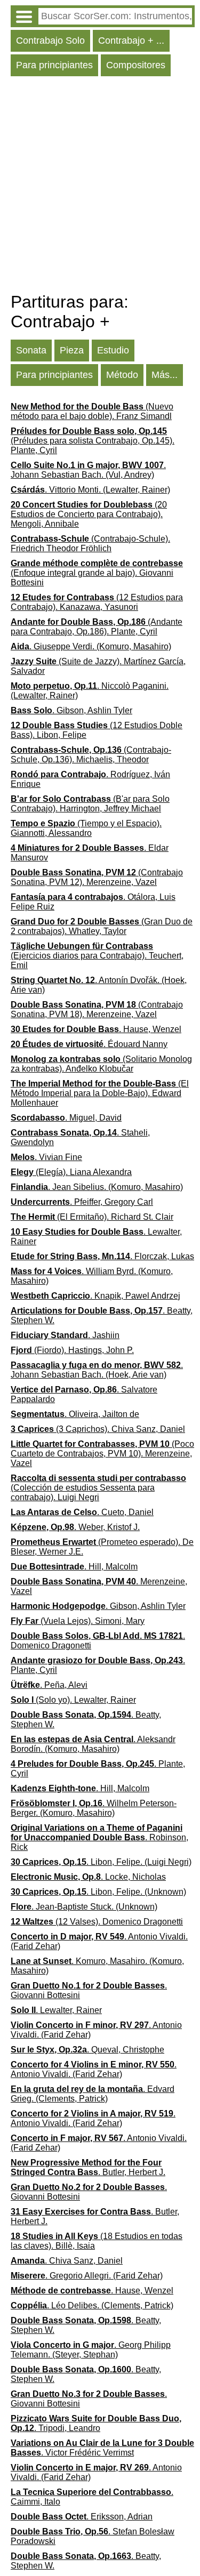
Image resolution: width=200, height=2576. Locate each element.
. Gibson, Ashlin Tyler (71, 710)
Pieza (72, 350)
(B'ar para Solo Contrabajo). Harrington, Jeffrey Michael (90, 804)
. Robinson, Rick (99, 1837)
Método (122, 375)
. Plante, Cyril (98, 1665)
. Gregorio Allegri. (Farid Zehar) (87, 2276)
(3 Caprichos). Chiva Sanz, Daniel (98, 1429)
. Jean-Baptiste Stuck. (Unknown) (84, 1907)
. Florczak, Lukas (102, 1256)
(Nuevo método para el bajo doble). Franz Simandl (92, 411)
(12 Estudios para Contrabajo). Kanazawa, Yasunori (97, 602)
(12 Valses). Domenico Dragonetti (97, 1922)
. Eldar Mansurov (90, 853)
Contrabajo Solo (50, 41)
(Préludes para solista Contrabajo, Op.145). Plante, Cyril (93, 441)
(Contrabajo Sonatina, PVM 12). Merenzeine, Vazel (97, 877)
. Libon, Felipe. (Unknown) (98, 1892)
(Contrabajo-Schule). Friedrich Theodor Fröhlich (90, 544)
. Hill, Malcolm (74, 1567)
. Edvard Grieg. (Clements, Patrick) (93, 2094)
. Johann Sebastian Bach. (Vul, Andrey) (88, 470)
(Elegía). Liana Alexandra (71, 1172)
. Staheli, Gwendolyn (80, 1137)
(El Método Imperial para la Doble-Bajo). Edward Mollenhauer (100, 1093)
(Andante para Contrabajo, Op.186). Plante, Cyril (97, 627)
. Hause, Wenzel (96, 1029)
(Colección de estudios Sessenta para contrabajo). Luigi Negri (98, 1488)
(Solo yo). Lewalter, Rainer (73, 1700)
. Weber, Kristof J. (75, 1527)
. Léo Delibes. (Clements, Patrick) (92, 2305)
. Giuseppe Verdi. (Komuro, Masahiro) (91, 646)
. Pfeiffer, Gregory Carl (82, 1202)
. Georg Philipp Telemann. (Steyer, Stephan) (91, 2350)
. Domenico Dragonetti (98, 1641)
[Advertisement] (100, 187)
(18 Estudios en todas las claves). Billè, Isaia (97, 2241)
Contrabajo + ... (131, 41)
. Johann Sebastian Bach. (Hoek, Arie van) (97, 1370)
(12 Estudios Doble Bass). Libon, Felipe (97, 730)
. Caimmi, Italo (92, 2497)
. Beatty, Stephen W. (102, 1315)
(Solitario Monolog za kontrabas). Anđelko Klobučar (101, 1064)
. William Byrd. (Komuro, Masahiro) (92, 1276)
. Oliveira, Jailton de (75, 1414)
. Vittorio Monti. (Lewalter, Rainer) (90, 490)
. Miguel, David (66, 1118)
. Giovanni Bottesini (89, 1990)
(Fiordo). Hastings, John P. (72, 1350)
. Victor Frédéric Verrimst (102, 2448)
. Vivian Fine (46, 1157)
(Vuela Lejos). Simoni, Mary (78, 1621)
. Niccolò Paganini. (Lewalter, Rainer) (90, 691)
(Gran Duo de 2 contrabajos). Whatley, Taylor (102, 926)
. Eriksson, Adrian (82, 2517)
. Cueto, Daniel (82, 1512)
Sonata (31, 350)
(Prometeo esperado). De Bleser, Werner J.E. (102, 1547)
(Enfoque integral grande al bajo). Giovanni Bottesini (97, 573)
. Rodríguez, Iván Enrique (90, 779)
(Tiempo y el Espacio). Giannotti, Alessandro (86, 828)
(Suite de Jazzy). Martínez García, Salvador (98, 666)
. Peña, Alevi (49, 1685)
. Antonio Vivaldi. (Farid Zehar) (99, 1941)
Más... (165, 375)
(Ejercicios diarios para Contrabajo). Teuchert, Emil (97, 956)
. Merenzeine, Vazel (99, 1586)
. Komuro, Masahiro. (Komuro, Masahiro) (97, 1966)
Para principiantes (54, 65)
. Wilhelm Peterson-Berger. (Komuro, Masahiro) (94, 1808)
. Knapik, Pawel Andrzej (95, 1296)
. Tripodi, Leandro (96, 2423)
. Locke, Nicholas (88, 1877)
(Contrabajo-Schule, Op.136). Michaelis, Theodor (91, 755)
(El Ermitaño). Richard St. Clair (92, 1217)
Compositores (136, 65)
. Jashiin (65, 1335)
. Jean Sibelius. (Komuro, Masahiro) (97, 1187)
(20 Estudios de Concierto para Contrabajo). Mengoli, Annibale (89, 514)
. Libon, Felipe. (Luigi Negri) (101, 1862)
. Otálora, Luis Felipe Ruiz (93, 902)
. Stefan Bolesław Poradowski (93, 2536)
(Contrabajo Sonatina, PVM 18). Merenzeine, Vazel (97, 1009)
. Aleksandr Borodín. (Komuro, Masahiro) (93, 1744)
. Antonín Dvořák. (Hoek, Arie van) (99, 985)
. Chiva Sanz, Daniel (67, 2261)
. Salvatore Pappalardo (84, 1394)
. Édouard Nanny (89, 1044)
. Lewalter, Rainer (96, 1237)
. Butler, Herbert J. (88, 2167)
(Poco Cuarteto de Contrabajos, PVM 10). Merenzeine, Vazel (102, 1454)
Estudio (113, 350)
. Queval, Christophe (87, 2050)
